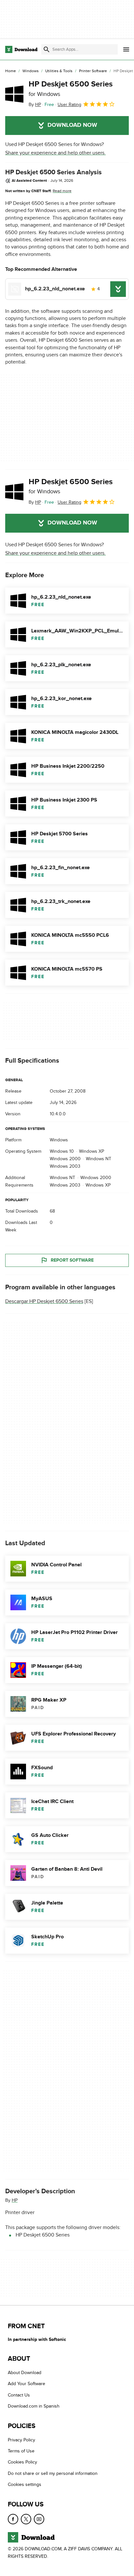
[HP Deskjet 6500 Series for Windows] (14, 94)
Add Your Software (27, 2384)
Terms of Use (21, 2451)
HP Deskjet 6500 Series (71, 88)
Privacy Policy (21, 2440)
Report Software (72, 1260)
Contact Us (19, 2395)
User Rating (69, 105)
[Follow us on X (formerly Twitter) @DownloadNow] (26, 2519)
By (35, 105)
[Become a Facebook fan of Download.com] (13, 2519)
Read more (62, 191)
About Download (25, 2373)
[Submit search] (47, 49)
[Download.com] (21, 49)
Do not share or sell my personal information (53, 2473)
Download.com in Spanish (34, 2406)
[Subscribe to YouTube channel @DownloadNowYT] (39, 2519)
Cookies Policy (22, 2462)
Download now (72, 125)
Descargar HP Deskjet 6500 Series (44, 1301)
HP (15, 2200)
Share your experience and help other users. (55, 153)
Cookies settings (25, 2485)
